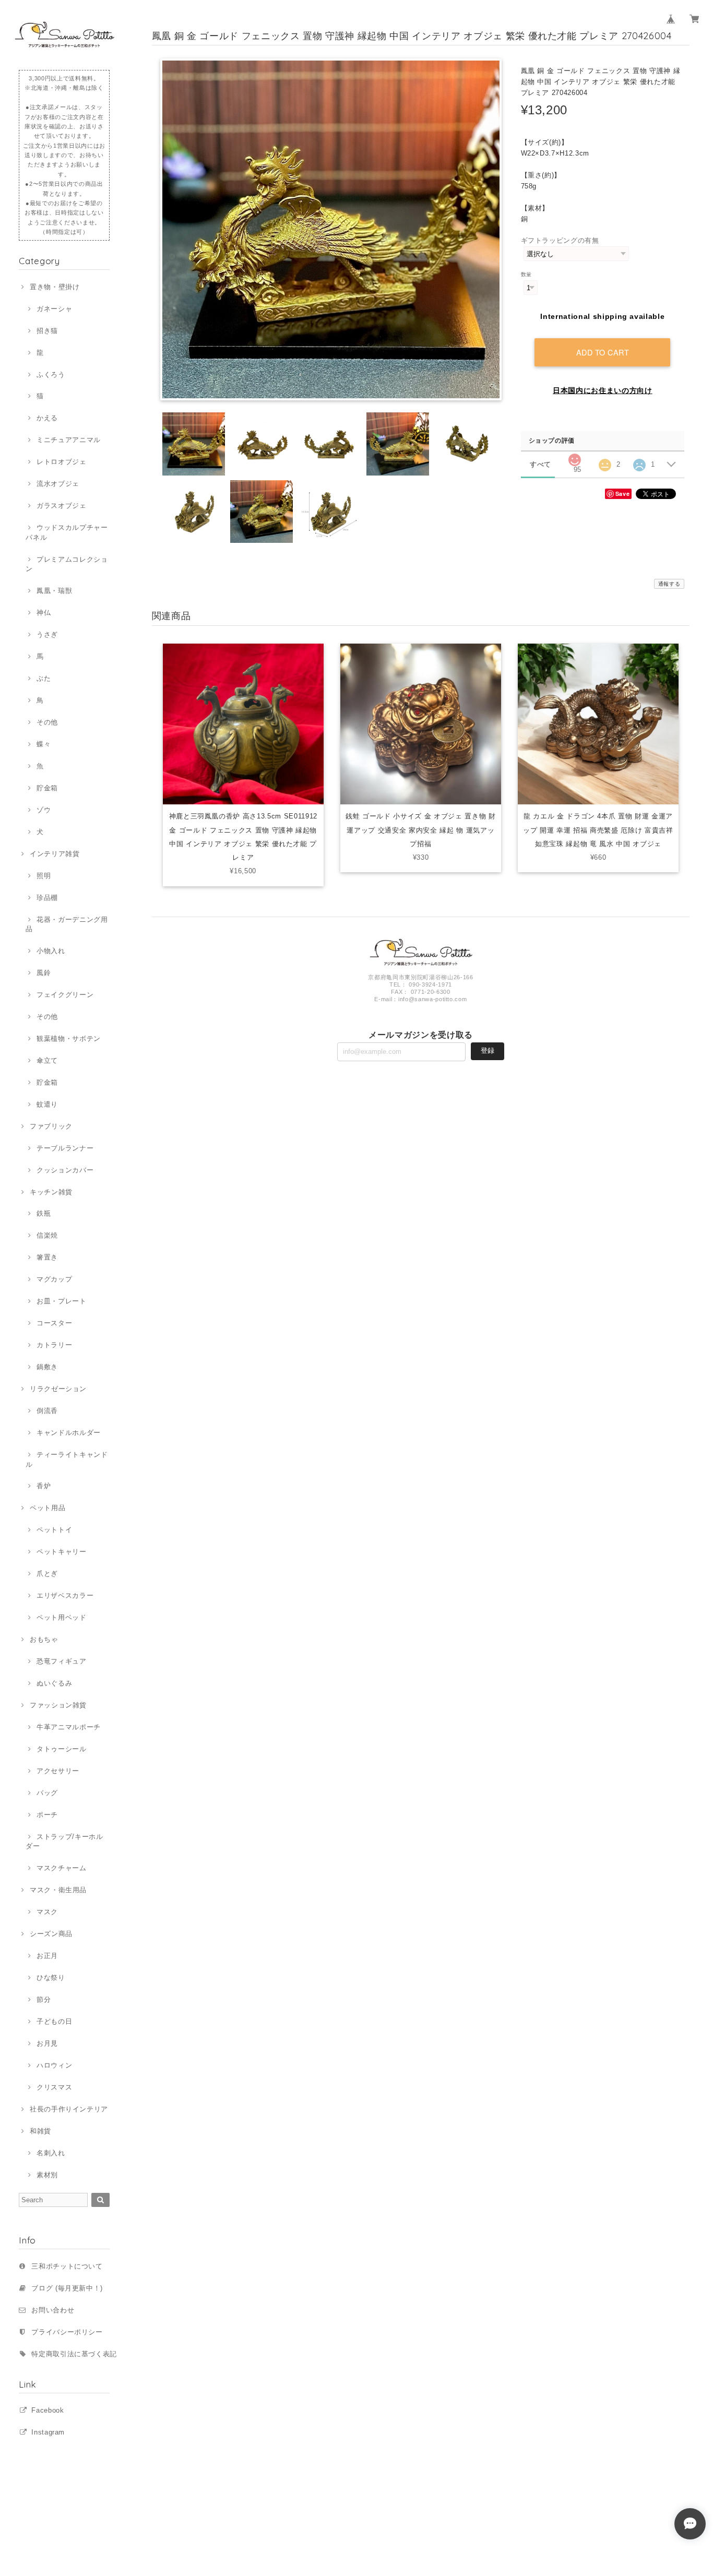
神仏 (44, 613)
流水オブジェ (58, 484)
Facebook (47, 2410)
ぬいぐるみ (54, 1683)
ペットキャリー (61, 1552)
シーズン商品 (51, 1934)
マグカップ (54, 1279)
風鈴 (44, 973)
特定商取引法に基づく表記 (74, 2354)
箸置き (47, 1257)
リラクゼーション (58, 1389)
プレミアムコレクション (67, 564)
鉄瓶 (44, 1213)
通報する (669, 584)
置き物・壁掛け (55, 287)
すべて (540, 464)
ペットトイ (54, 1530)
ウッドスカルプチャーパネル (67, 532)
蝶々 (44, 744)
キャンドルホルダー (69, 1433)
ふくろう (51, 375)
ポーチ (47, 1815)
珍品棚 (47, 898)
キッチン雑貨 (51, 1192)
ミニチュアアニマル (69, 440)
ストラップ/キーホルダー (64, 1841)
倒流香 (47, 1411)
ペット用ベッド (61, 1617)
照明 (44, 876)
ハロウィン (54, 2065)
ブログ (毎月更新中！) (67, 2288)
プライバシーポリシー (67, 2332)
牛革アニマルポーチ (69, 1727)
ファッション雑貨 (58, 1705)
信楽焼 (47, 1235)
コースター (54, 1323)
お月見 (47, 2043)
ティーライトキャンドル (67, 1459)
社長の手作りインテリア (69, 2109)
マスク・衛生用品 (58, 1890)
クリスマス (54, 2087)
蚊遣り (47, 1104)
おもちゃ (44, 1639)
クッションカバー (65, 1170)
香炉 (44, 1486)
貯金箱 (47, 788)
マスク (47, 1912)
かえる (47, 418)
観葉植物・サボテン (69, 1038)
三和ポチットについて (67, 2266)
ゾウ (44, 810)
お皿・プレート (61, 1301)
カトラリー (54, 1345)
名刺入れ (51, 2153)
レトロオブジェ (61, 462)
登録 (488, 1050)
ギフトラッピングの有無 (560, 240)
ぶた (44, 678)
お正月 (47, 1956)
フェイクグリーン (65, 995)
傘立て (47, 1060)
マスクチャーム (61, 1868)
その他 (47, 722)
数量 (526, 274)
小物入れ (51, 951)
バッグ (47, 1793)
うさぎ (47, 634)
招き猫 (47, 331)
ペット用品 (47, 1508)
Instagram (48, 2432)
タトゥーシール (61, 1749)
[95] (575, 457)
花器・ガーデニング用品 (67, 924)
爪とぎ (47, 1574)
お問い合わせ (53, 2310)
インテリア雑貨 (55, 854)
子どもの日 (54, 2021)
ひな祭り (51, 1978)
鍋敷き (47, 1367)
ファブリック (51, 1126)
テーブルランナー (65, 1148)
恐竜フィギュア (61, 1661)
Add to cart (603, 352)
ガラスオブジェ (61, 506)
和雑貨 (40, 2131)
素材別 (47, 2175)
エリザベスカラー (65, 1595)
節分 (44, 1999)
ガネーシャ (54, 309)
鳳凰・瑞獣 (54, 591)
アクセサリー (58, 1771)
